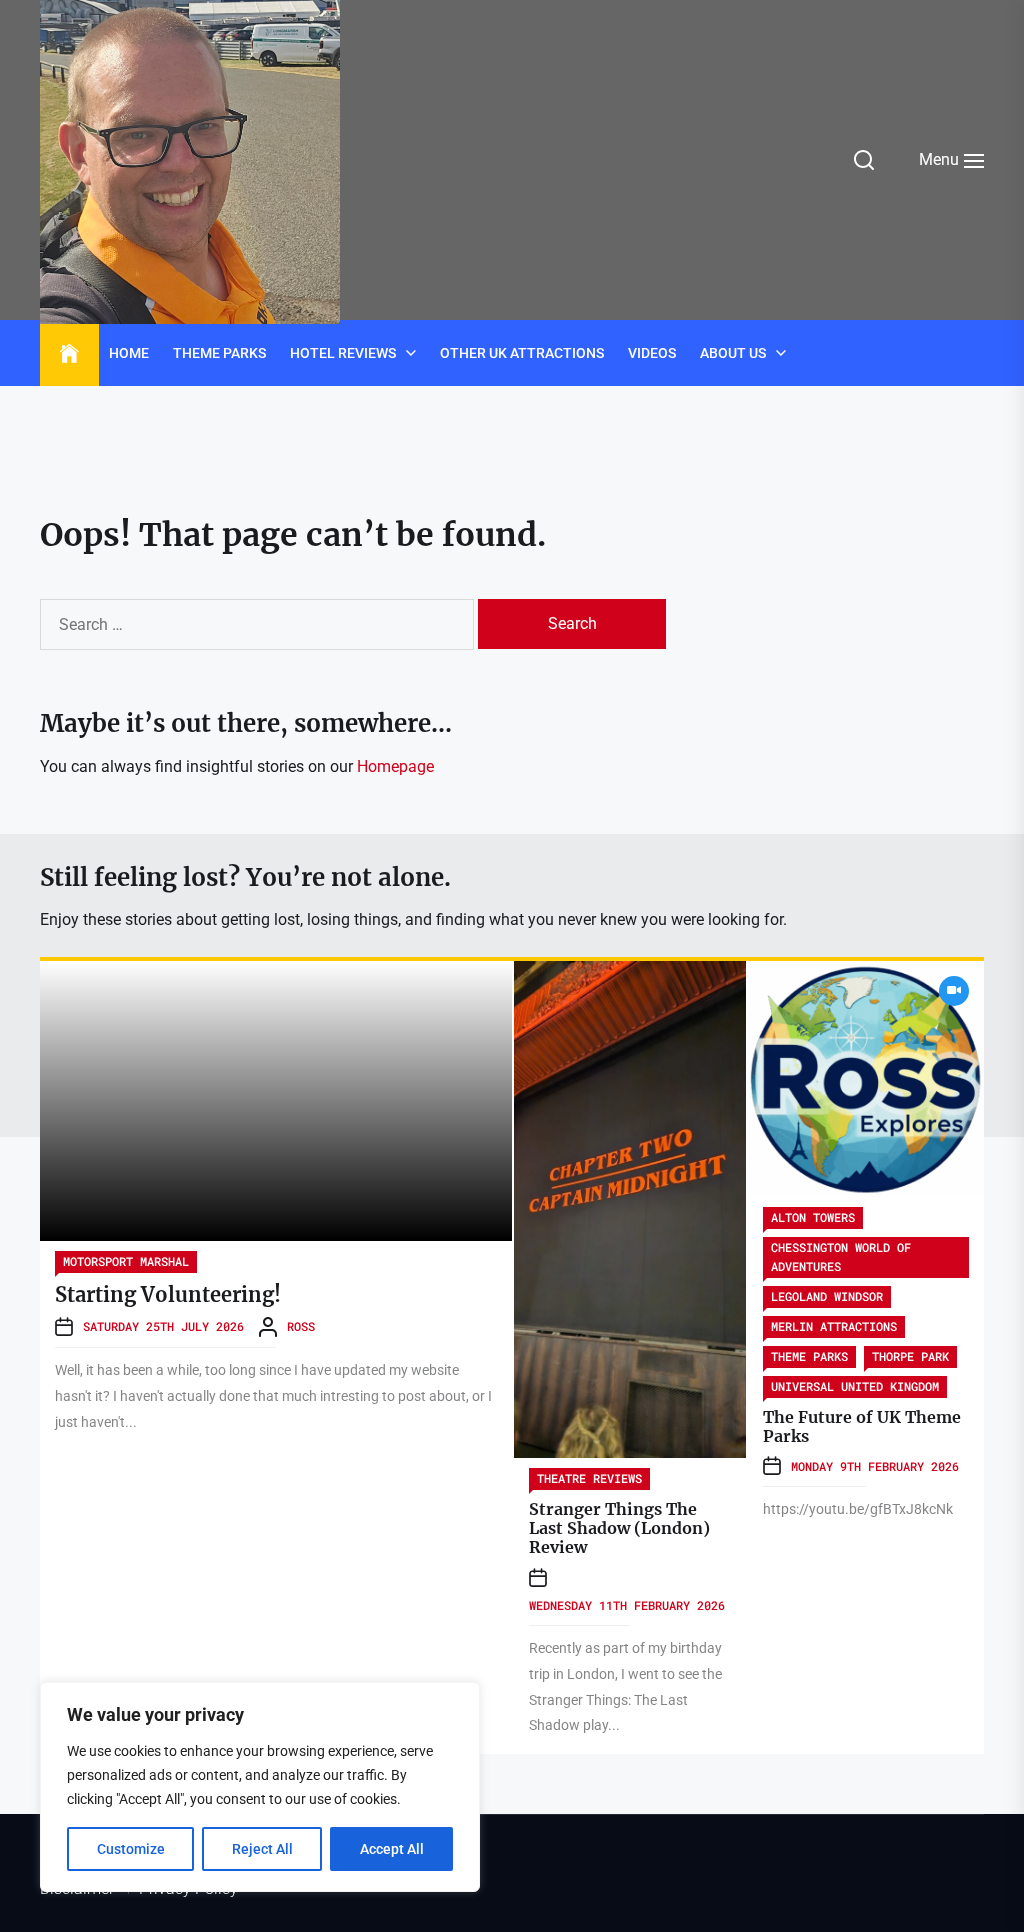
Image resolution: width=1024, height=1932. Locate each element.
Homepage (395, 766)
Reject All (262, 1849)
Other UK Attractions (522, 353)
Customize (131, 1849)
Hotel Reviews (343, 353)
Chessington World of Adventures (841, 1256)
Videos (652, 353)
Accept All (392, 1849)
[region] (260, 1787)
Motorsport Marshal (126, 1261)
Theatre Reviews (589, 1478)
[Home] (69, 354)
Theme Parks (219, 353)
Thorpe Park (910, 1356)
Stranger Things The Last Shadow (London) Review (619, 1528)
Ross (301, 1326)
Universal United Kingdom (855, 1386)
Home (129, 353)
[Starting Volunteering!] (276, 1101)
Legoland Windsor (827, 1296)
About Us (733, 353)
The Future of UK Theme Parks (862, 1426)
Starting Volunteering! (168, 1294)
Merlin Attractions (834, 1326)
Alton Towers (813, 1217)
